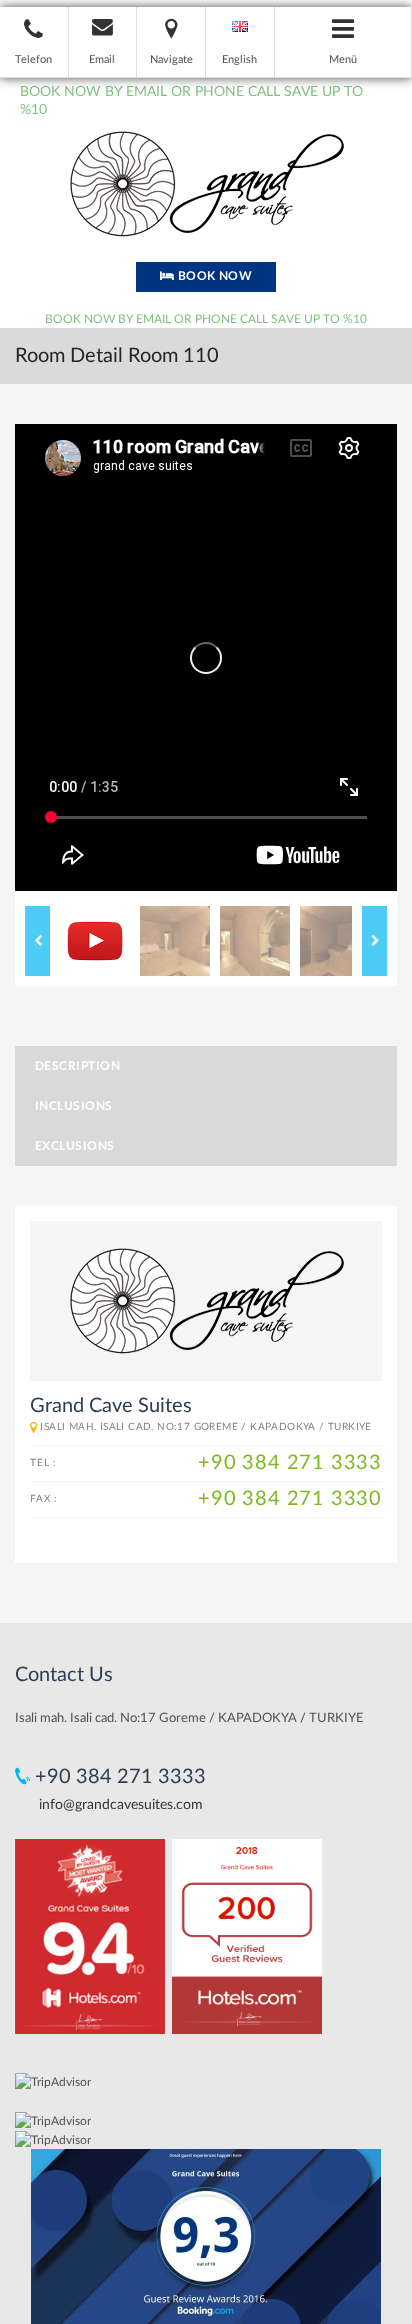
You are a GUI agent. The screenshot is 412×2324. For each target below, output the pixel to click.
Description (77, 1066)
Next (374, 941)
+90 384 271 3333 (290, 1463)
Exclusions (75, 1146)
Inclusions (74, 1106)
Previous (37, 941)
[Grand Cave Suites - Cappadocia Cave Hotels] (206, 183)
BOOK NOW (213, 276)
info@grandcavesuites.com (121, 1805)
